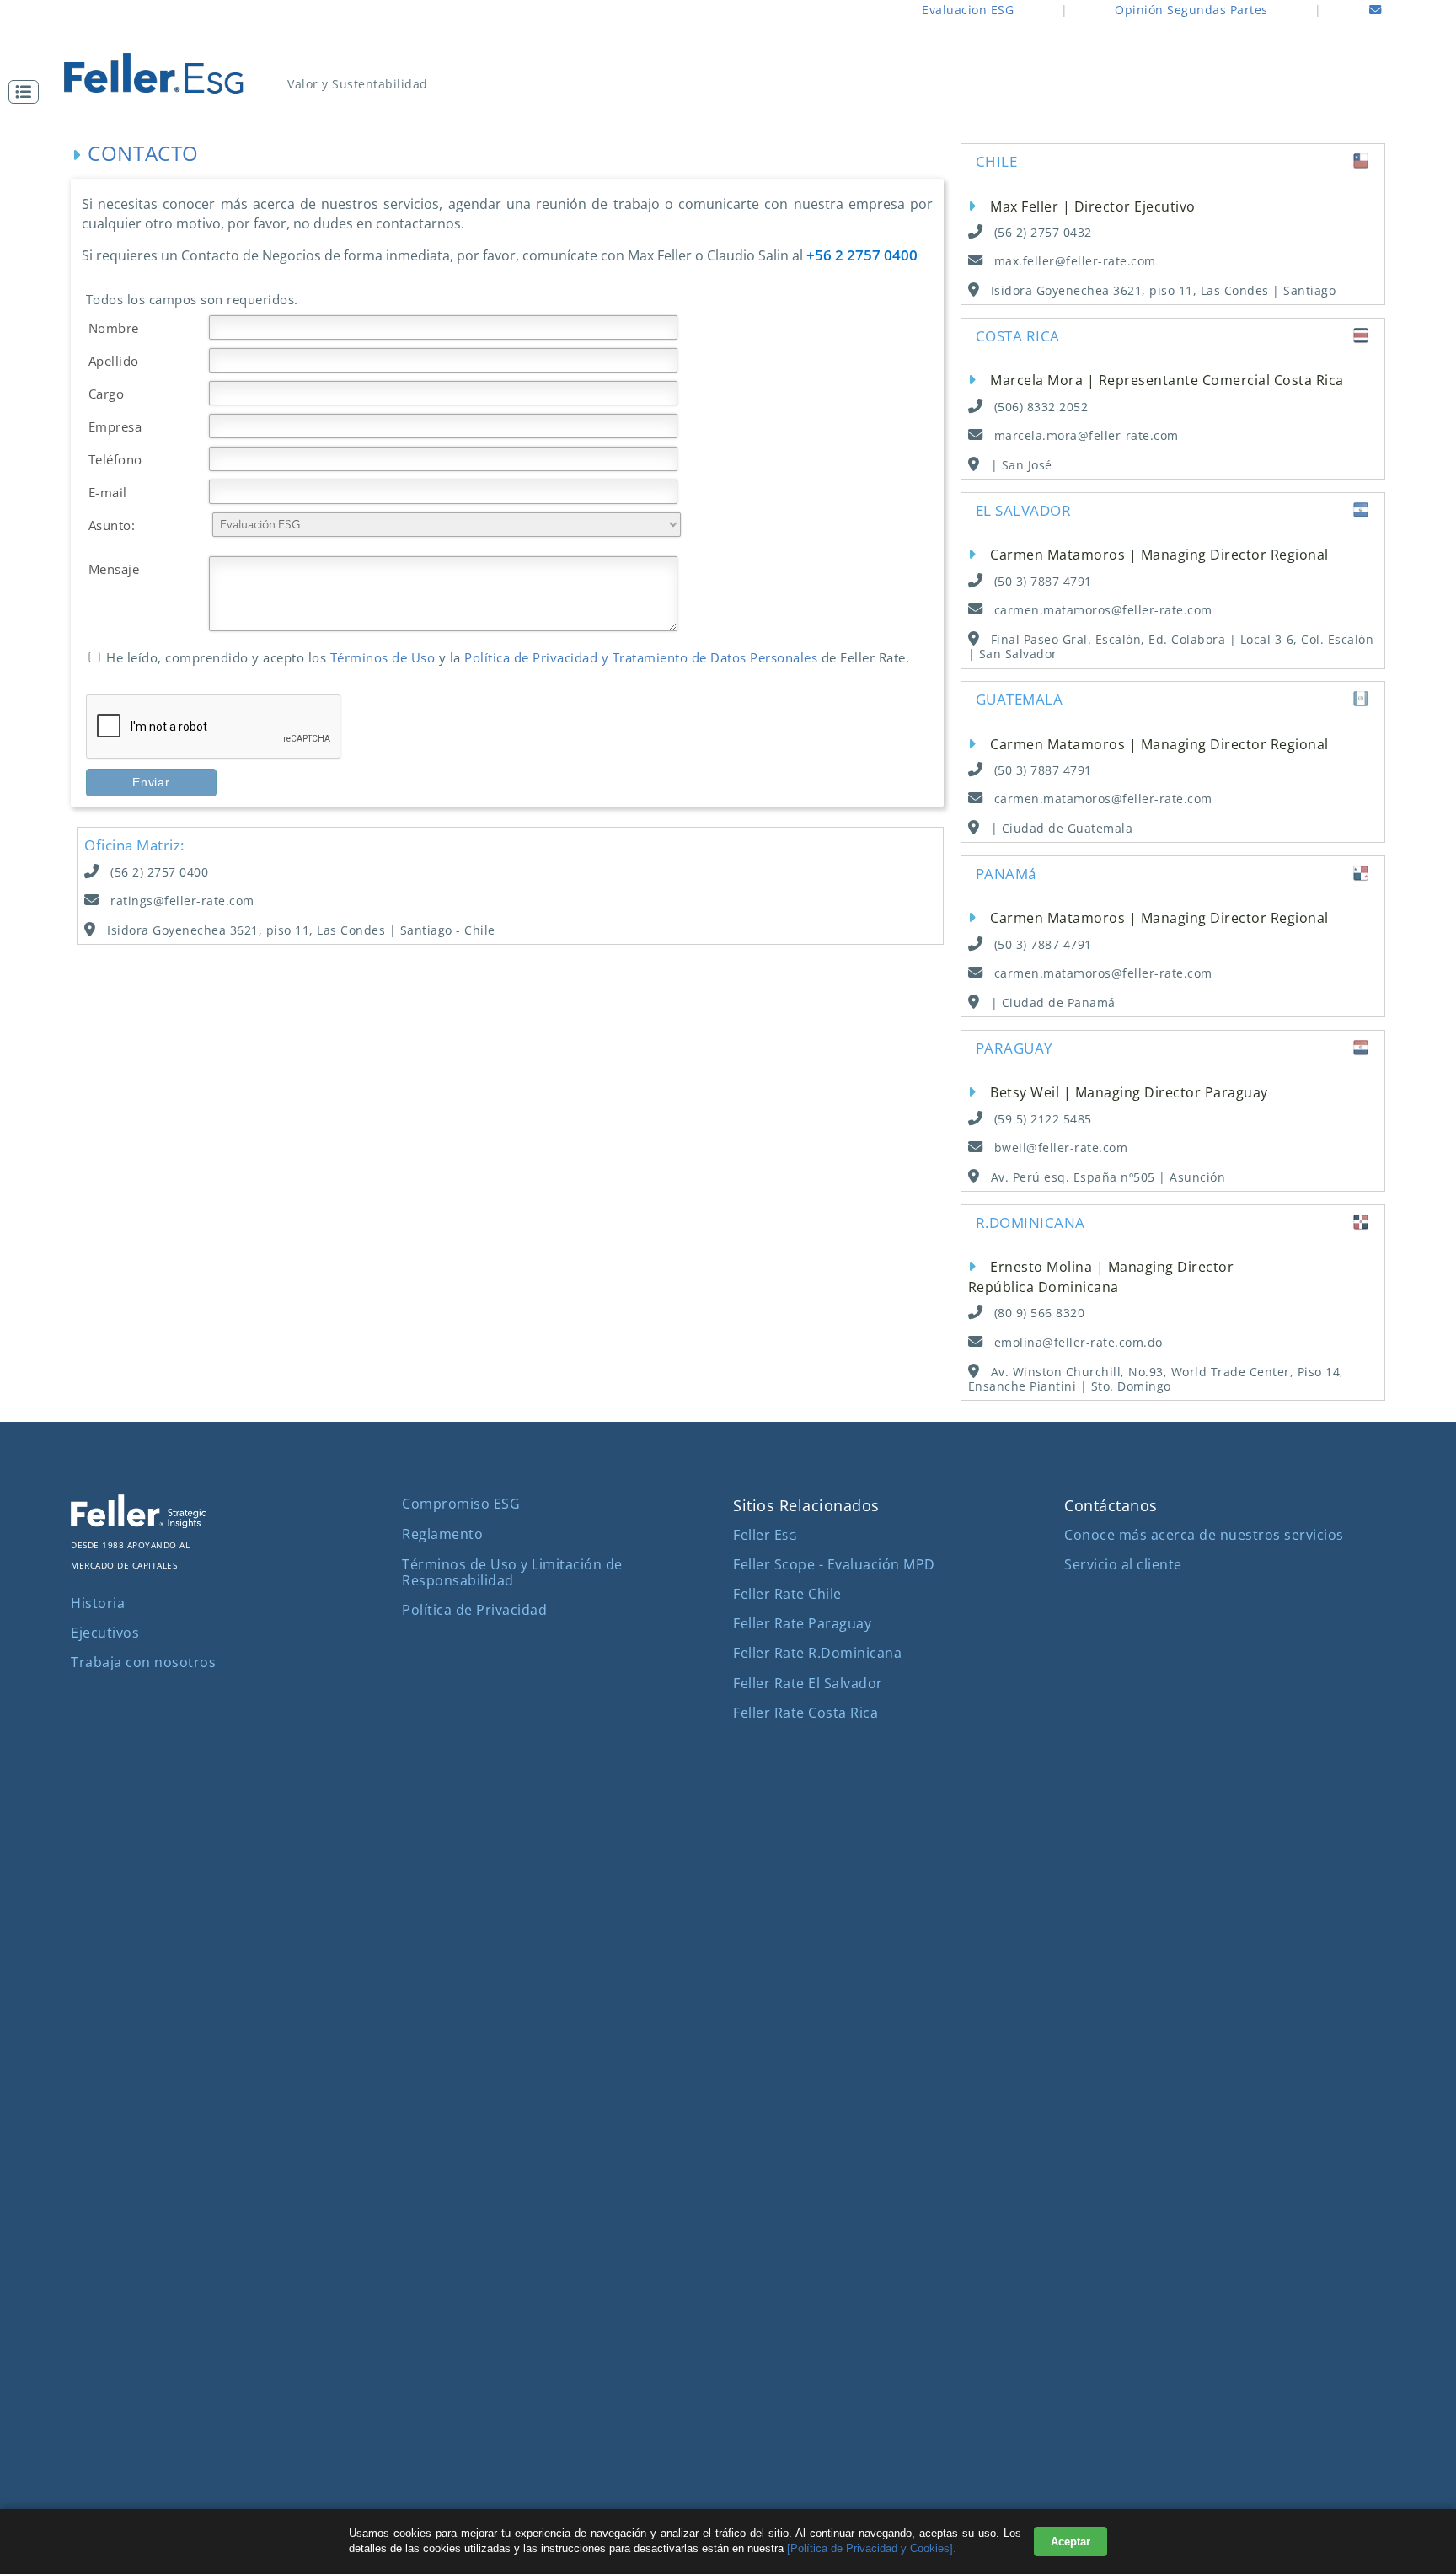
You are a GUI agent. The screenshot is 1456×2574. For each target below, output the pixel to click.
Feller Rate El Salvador (808, 1683)
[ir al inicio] (169, 73)
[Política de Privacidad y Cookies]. (872, 2548)
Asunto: (112, 525)
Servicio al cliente (1123, 1564)
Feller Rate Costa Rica (806, 1713)
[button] (28, 92)
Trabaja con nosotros (143, 1662)
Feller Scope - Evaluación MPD (834, 1564)
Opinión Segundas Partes (1191, 10)
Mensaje (114, 569)
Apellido (114, 361)
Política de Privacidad (474, 1610)
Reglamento (442, 1534)
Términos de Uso (385, 657)
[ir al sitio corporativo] (138, 1523)
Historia (98, 1603)
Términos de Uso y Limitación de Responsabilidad (512, 1572)
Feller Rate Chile (787, 1594)
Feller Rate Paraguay (802, 1623)
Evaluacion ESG (968, 10)
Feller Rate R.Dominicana (817, 1653)
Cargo (107, 394)
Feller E (765, 1535)
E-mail (108, 492)
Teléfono (115, 459)
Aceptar (1071, 2542)
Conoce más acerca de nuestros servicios (1204, 1535)
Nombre (114, 328)
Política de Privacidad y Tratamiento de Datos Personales (641, 657)
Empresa (115, 426)
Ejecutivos (105, 1633)
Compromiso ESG (461, 1504)
